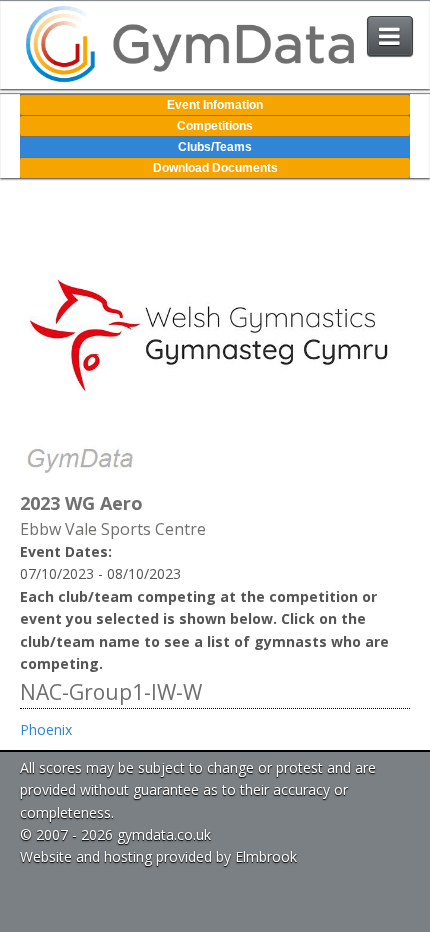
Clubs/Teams (215, 147)
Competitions (215, 126)
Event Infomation (215, 105)
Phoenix (46, 729)
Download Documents (215, 168)
